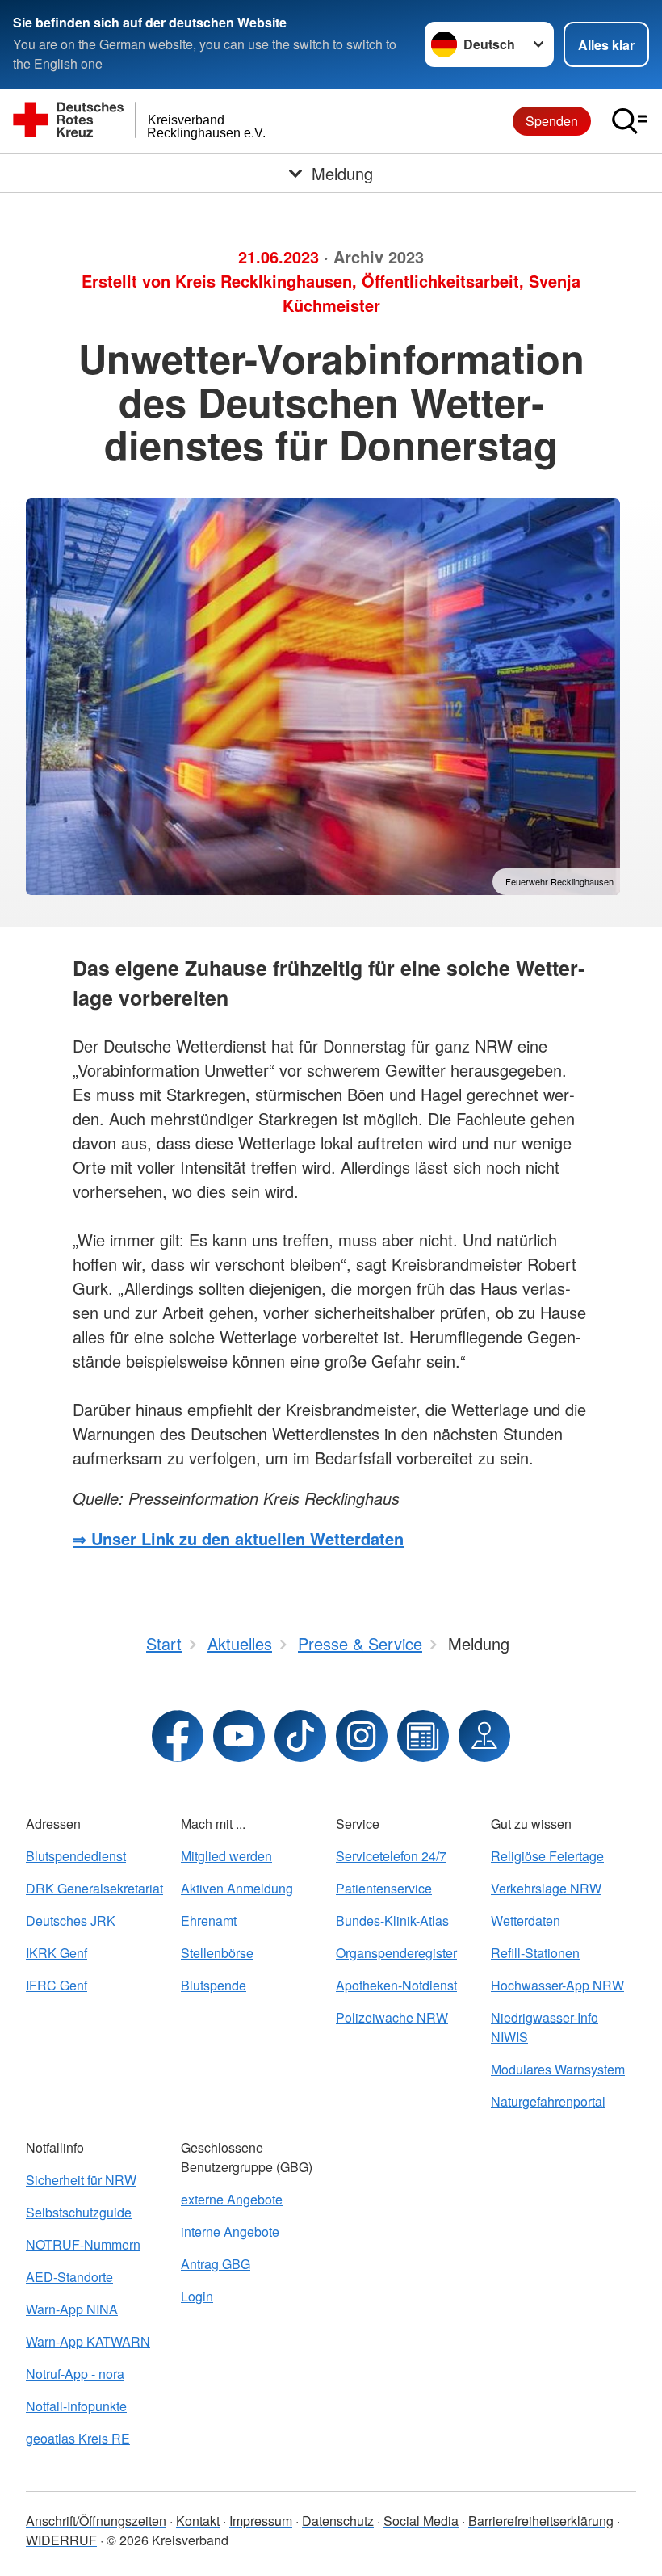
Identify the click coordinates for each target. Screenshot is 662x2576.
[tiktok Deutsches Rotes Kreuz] (300, 1736)
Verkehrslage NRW (546, 1888)
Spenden (552, 121)
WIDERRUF (61, 2540)
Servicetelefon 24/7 (391, 1856)
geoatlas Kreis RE (78, 2438)
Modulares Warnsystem (558, 2069)
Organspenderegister (396, 1953)
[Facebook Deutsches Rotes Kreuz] (178, 1736)
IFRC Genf (57, 1985)
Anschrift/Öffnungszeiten (96, 2521)
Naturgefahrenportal (548, 2101)
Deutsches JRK (71, 1920)
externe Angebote (232, 2199)
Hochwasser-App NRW (557, 1985)
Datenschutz (338, 2521)
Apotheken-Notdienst (396, 1985)
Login (197, 2296)
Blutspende (214, 1985)
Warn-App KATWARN (88, 2341)
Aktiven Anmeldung (237, 1888)
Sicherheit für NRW (81, 2180)
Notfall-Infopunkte (76, 2406)
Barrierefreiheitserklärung (541, 2521)
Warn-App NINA (72, 2309)
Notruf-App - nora (75, 2374)
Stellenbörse (217, 1953)
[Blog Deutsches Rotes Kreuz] (423, 1736)
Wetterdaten (526, 1920)
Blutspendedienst (76, 1856)
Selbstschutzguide (79, 2212)
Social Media (421, 2521)
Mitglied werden (226, 1856)
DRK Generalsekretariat (94, 1888)
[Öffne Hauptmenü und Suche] (630, 121)
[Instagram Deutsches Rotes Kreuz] (362, 1736)
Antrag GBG (216, 2264)
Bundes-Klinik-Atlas (392, 1920)
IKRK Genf (57, 1953)
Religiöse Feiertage (547, 1856)
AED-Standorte (69, 2277)
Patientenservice (384, 1888)
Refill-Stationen (535, 1953)
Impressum (261, 2521)
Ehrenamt (209, 1920)
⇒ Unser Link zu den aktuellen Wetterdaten (238, 1538)
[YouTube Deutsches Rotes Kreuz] (239, 1736)
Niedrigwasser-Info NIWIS (545, 2027)
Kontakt (198, 2521)
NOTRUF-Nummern (83, 2244)
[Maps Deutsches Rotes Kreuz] (484, 1736)
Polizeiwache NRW (392, 2017)
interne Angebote (230, 2231)
